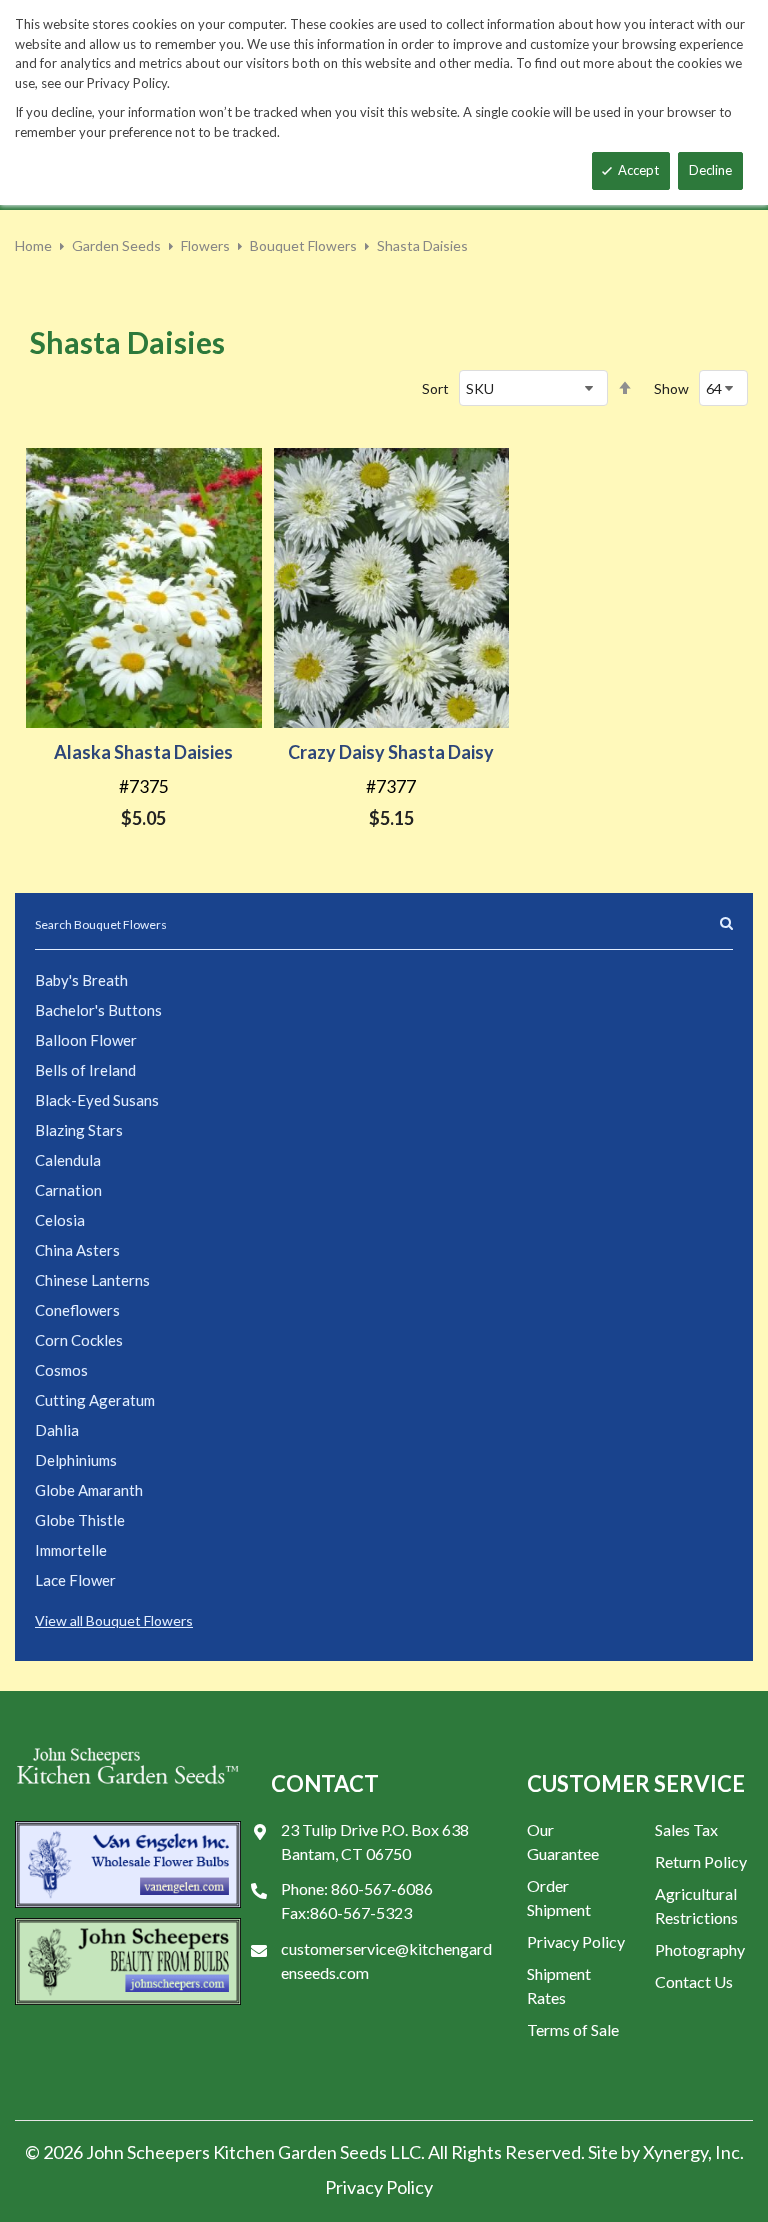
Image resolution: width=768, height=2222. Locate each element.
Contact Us (694, 1981)
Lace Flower (75, 1580)
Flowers (205, 245)
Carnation (68, 1190)
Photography (700, 1949)
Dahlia (57, 1430)
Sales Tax (686, 1829)
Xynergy (675, 2152)
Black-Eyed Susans (97, 1100)
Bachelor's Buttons (98, 1010)
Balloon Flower (86, 1040)
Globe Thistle (80, 1520)
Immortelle (71, 1550)
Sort (435, 388)
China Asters (77, 1250)
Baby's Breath (81, 980)
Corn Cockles (79, 1340)
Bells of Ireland (85, 1070)
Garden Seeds (116, 245)
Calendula (68, 1160)
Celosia (60, 1220)
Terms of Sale (573, 2029)
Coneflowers (77, 1310)
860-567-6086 (382, 1888)
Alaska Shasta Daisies (143, 752)
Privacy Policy (576, 1941)
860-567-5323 (361, 1912)
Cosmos (61, 1370)
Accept (638, 170)
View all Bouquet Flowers (114, 1620)
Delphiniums (76, 1460)
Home (33, 245)
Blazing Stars (79, 1130)
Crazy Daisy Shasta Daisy (391, 752)
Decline (710, 170)
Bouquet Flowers (303, 245)
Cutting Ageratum (95, 1400)
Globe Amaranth (89, 1490)
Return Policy (701, 1861)
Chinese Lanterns (92, 1280)
